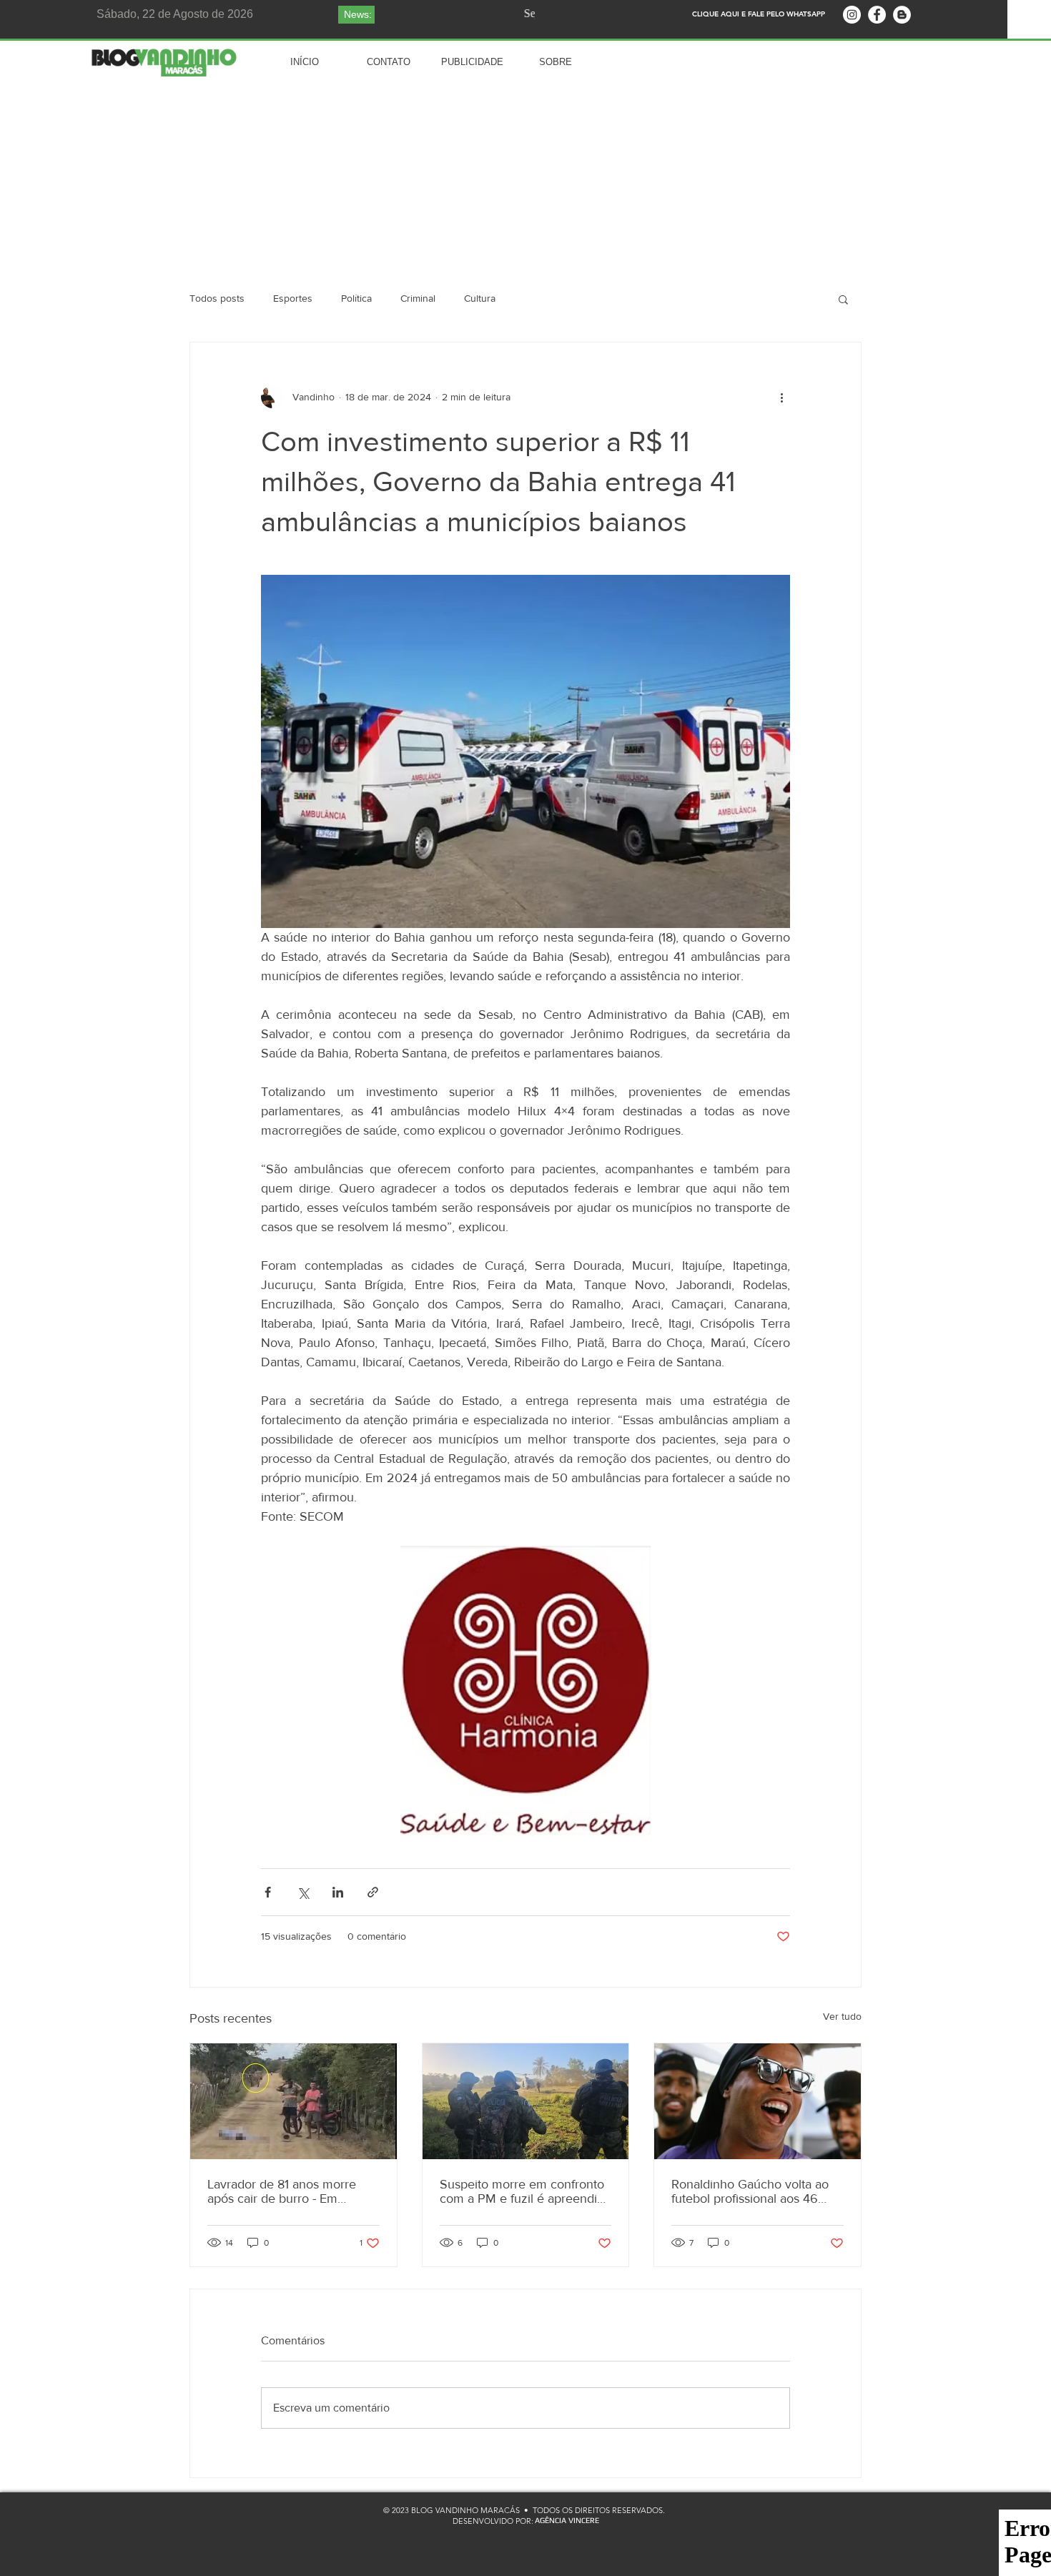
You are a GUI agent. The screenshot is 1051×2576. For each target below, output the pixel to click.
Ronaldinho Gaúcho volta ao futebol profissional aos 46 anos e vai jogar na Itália (750, 2191)
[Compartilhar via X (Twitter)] (303, 1892)
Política (356, 298)
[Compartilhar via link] (373, 1892)
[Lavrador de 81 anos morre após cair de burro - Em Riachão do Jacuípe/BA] (293, 2101)
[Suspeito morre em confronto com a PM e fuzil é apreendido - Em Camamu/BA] (526, 2101)
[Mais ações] (781, 397)
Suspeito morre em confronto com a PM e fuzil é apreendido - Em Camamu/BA (525, 2191)
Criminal (418, 298)
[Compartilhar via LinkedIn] (338, 1892)
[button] (843, 299)
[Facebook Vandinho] (877, 15)
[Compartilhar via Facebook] (268, 1892)
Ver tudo (842, 2016)
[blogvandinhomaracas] (852, 15)
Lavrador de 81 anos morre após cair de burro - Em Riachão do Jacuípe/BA (282, 2191)
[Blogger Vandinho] (902, 15)
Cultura (480, 298)
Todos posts (217, 298)
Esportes (293, 298)
